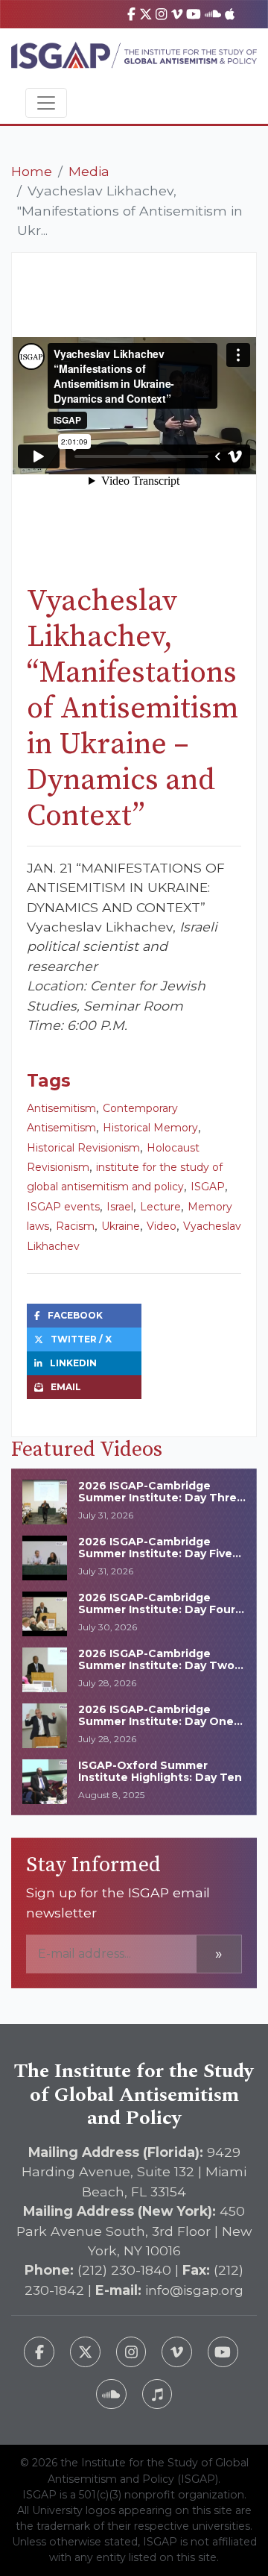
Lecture (160, 1207)
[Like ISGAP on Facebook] (39, 2352)
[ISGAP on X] (146, 14)
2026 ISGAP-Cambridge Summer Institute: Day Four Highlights (157, 1610)
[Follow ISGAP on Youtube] (223, 2352)
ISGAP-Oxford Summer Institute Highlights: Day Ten (160, 1772)
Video (162, 1226)
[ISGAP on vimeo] (177, 14)
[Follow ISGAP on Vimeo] (177, 2352)
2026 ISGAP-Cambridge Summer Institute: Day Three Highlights (161, 1498)
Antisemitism (61, 1108)
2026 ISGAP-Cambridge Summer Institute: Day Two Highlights (156, 1666)
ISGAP (208, 1187)
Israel (120, 1207)
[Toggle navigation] (46, 103)
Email (66, 1387)
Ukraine (121, 1226)
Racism (75, 1226)
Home (32, 171)
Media (89, 171)
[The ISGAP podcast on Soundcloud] (111, 2394)
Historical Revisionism (83, 1148)
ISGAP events (63, 1207)
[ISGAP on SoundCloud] (213, 14)
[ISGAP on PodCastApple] (230, 14)
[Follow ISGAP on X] (85, 2352)
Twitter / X (81, 1339)
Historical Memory (150, 1128)
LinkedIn (73, 1363)
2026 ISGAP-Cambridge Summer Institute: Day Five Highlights (155, 1554)
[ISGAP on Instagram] (161, 14)
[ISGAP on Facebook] (131, 14)
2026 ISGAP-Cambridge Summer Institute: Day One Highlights (156, 1722)
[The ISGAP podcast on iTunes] (157, 2394)
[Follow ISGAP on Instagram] (131, 2352)
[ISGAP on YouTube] (194, 14)
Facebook (75, 1315)
